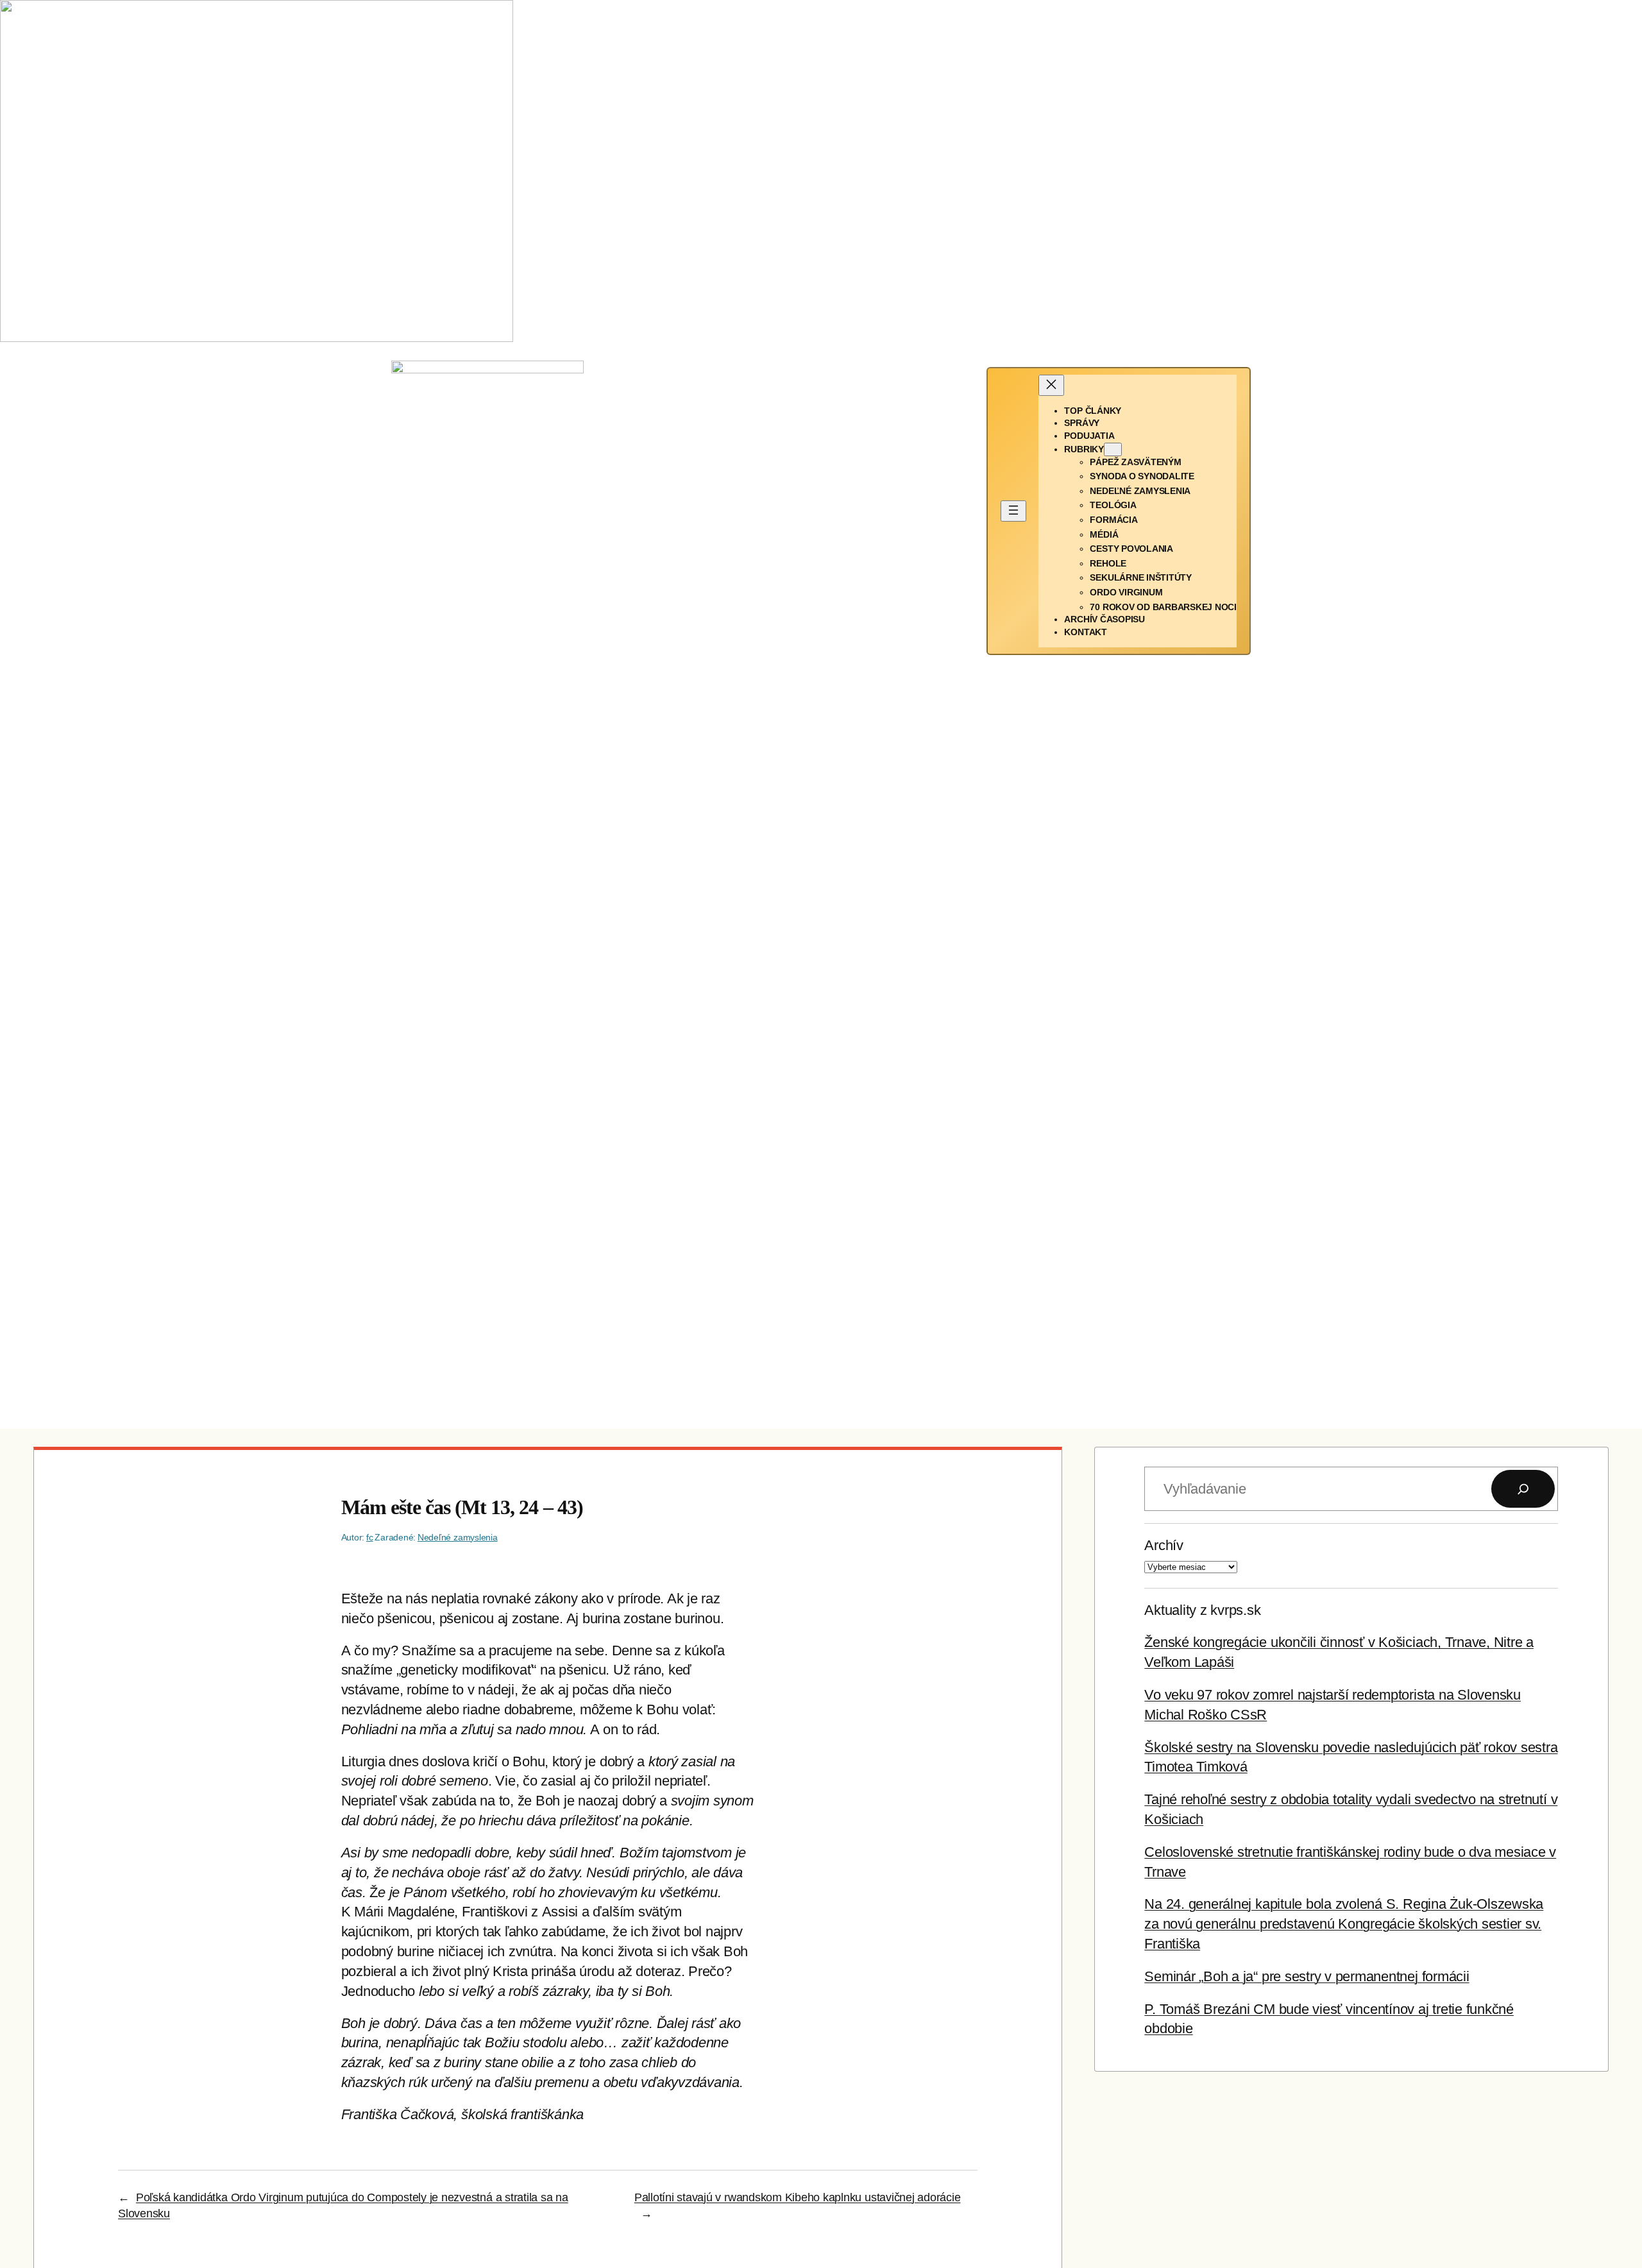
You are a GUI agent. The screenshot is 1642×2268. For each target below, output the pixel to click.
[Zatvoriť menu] (1051, 385)
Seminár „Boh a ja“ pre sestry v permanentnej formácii (1307, 1976)
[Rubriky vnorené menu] (1113, 449)
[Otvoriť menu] (1013, 511)
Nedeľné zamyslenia (458, 1537)
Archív (1164, 1545)
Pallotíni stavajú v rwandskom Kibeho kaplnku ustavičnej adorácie (798, 2197)
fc (370, 1537)
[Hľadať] (1523, 1489)
